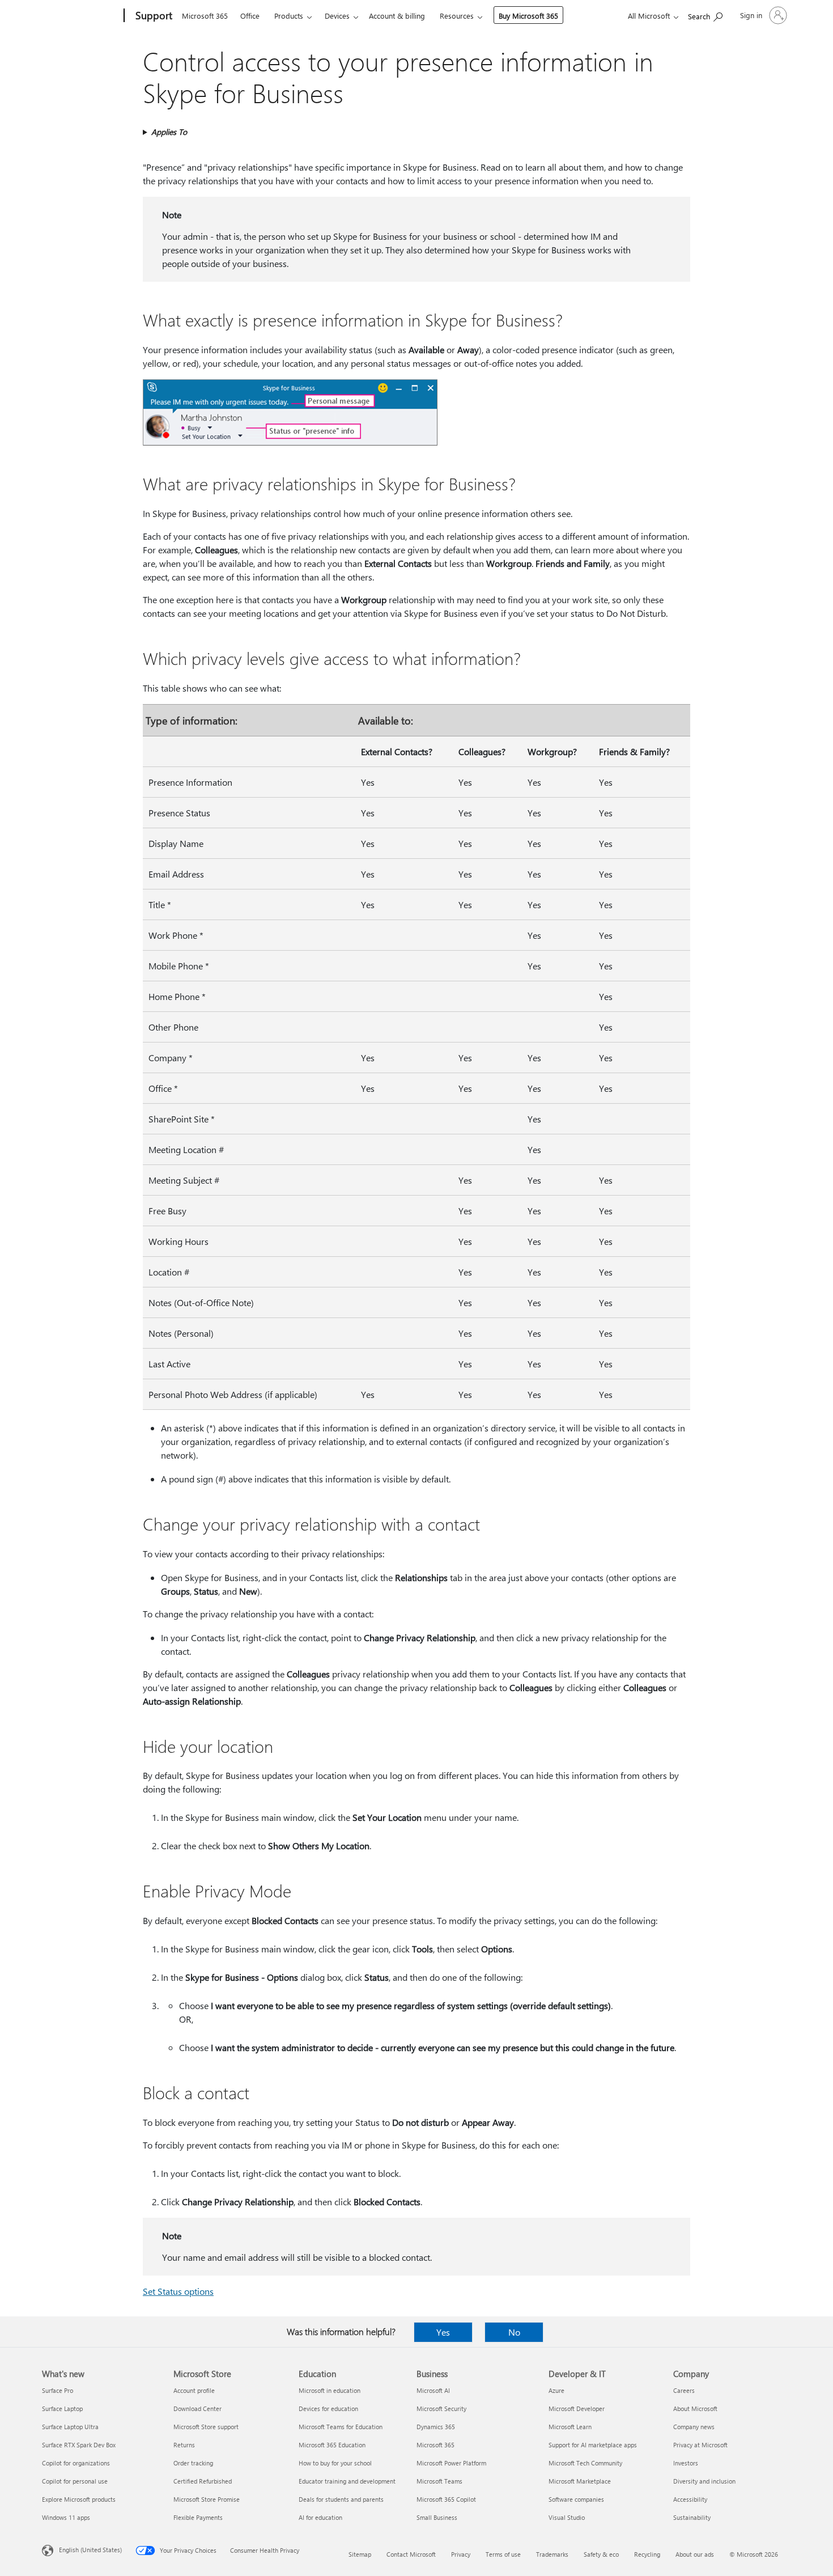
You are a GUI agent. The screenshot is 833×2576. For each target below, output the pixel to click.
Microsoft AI (433, 2390)
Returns (184, 2445)
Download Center (197, 2408)
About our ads (695, 2554)
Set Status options (178, 2291)
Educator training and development (347, 2481)
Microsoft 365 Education (332, 2445)
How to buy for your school (335, 2463)
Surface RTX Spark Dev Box (79, 2445)
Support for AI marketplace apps (593, 2445)
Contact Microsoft (411, 2554)
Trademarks (552, 2554)
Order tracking (193, 2463)
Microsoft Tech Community (585, 2463)
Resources (457, 16)
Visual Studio (567, 2517)
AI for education (320, 2517)
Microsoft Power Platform (451, 2463)
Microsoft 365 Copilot (446, 2499)
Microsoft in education (330, 2390)
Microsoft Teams (439, 2481)
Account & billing (397, 16)
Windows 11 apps (66, 2517)
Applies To (169, 132)
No (514, 2332)
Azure (556, 2390)
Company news (694, 2427)
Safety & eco (601, 2554)
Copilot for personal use (75, 2481)
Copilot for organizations (76, 2463)
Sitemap (360, 2554)
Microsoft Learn (570, 2427)
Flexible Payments (198, 2517)
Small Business (437, 2517)
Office (250, 16)
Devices (337, 16)
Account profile (194, 2390)
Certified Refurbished (203, 2481)
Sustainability (692, 2517)
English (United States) (90, 2550)
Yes (443, 2332)
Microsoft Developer (577, 2408)
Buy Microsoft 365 (528, 16)
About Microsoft (695, 2408)
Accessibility (690, 2499)
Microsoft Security (441, 2408)
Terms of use (503, 2554)
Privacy (461, 2554)
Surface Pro (58, 2390)
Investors (686, 2463)
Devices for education (328, 2408)
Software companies (576, 2499)
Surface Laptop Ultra (70, 2427)
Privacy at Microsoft (700, 2445)
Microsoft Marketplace (580, 2481)
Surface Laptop (62, 2408)
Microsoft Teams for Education (341, 2427)
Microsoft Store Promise (207, 2499)
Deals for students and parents (341, 2499)
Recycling (647, 2554)
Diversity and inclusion (704, 2481)
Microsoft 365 (205, 16)
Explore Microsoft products (79, 2499)
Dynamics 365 (436, 2427)
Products (289, 16)
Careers (684, 2390)
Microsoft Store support (206, 2427)
